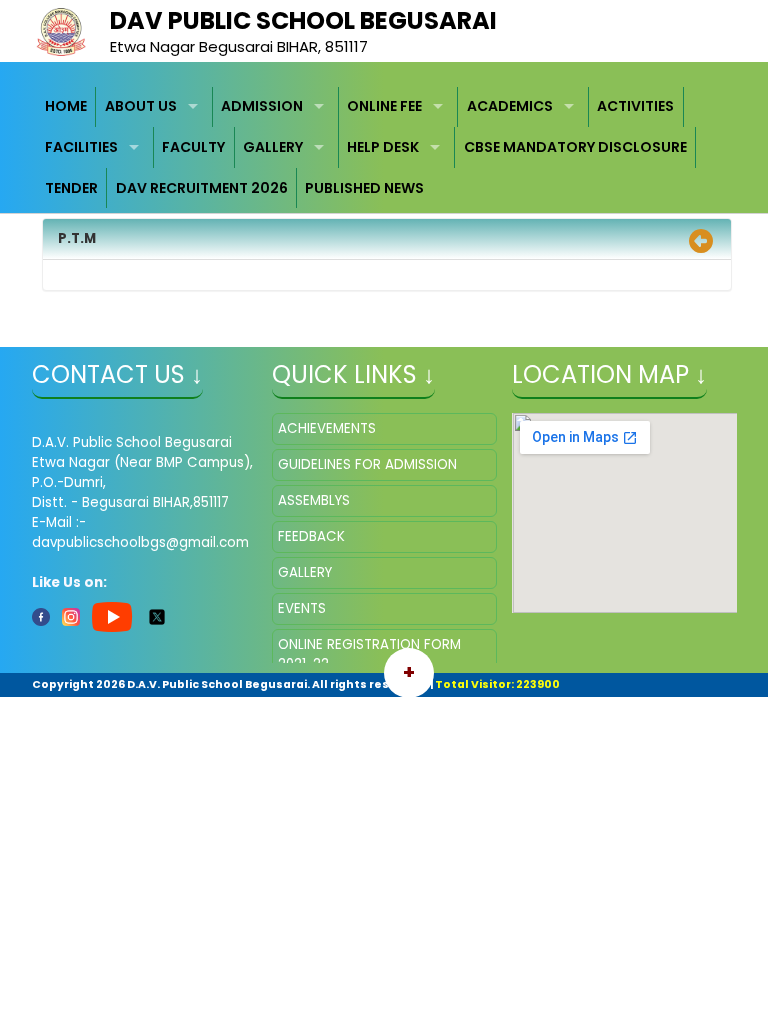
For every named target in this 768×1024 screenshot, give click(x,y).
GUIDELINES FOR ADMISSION (367, 464)
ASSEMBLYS (314, 500)
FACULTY (193, 147)
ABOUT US (141, 106)
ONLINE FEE (384, 106)
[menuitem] (67, 107)
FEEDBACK (311, 536)
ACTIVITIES (635, 106)
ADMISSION (262, 106)
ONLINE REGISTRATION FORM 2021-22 (369, 654)
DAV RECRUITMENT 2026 (202, 188)
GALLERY (273, 147)
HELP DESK (383, 147)
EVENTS (302, 608)
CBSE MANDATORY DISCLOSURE (575, 147)
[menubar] (384, 148)
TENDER (71, 188)
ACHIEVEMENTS (327, 428)
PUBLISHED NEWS (364, 188)
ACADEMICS (510, 106)
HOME (66, 106)
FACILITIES (81, 147)
